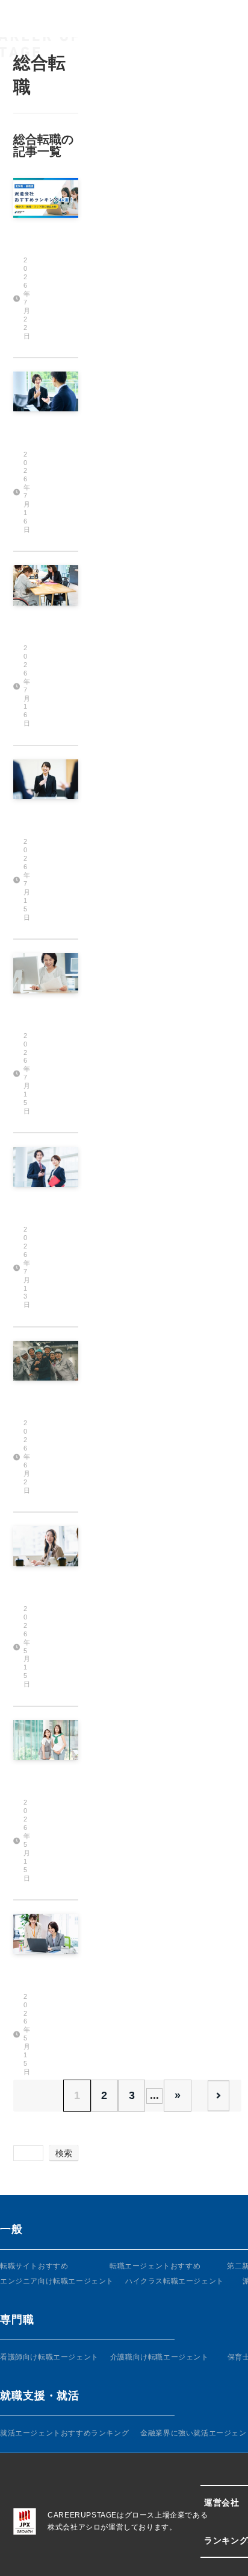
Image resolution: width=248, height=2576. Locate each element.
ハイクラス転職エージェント (175, 2281)
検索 (64, 2153)
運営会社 (222, 2502)
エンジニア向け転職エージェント (57, 2281)
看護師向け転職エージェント (49, 2357)
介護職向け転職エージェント (160, 2357)
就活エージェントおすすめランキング (64, 2433)
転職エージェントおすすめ (155, 2266)
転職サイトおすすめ (34, 2266)
